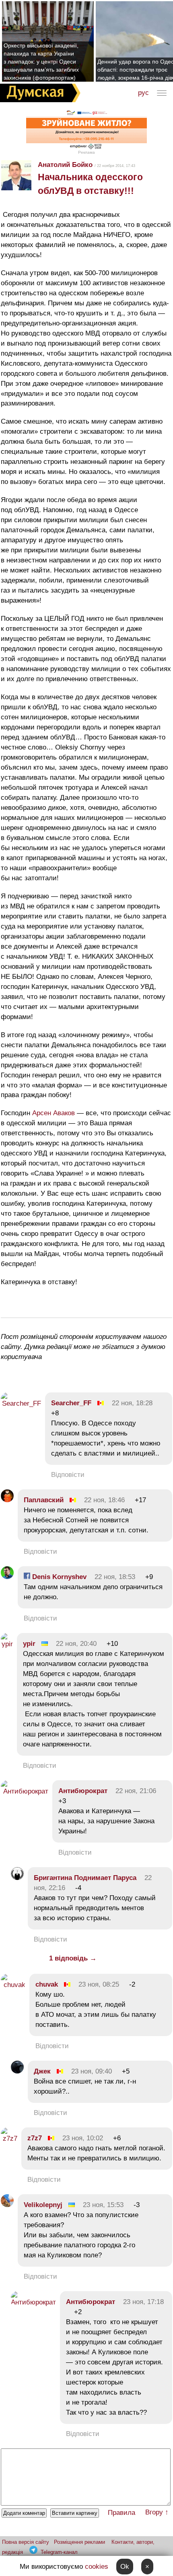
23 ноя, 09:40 (92, 2071)
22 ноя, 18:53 (115, 1577)
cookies (97, 2567)
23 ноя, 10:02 (83, 2138)
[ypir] (7, 1644)
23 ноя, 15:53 (103, 2205)
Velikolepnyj (43, 2205)
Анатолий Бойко (65, 165)
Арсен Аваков (54, 1113)
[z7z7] (9, 2138)
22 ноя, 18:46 (104, 1500)
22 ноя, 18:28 (132, 1403)
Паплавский (44, 1500)
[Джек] (17, 2071)
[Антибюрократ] (25, 1791)
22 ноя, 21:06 (136, 1791)
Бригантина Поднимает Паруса (85, 1878)
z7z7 (35, 2138)
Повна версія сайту (26, 2542)
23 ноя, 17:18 (143, 2302)
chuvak (47, 1984)
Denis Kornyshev (58, 1577)
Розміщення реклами (79, 2542)
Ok (125, 2567)
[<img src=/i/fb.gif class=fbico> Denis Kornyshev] (7, 1577)
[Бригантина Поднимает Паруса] (17, 1878)
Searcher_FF (71, 1403)
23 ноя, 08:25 (99, 1984)
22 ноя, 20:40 (76, 1644)
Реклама (86, 152)
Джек (42, 2071)
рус (143, 93)
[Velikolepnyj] (7, 2205)
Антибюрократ (83, 1791)
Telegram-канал (59, 2552)
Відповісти (68, 1475)
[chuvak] (13, 1985)
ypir (29, 1644)
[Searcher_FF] (21, 1403)
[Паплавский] (7, 1500)
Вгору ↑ (157, 2512)
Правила (122, 2513)
